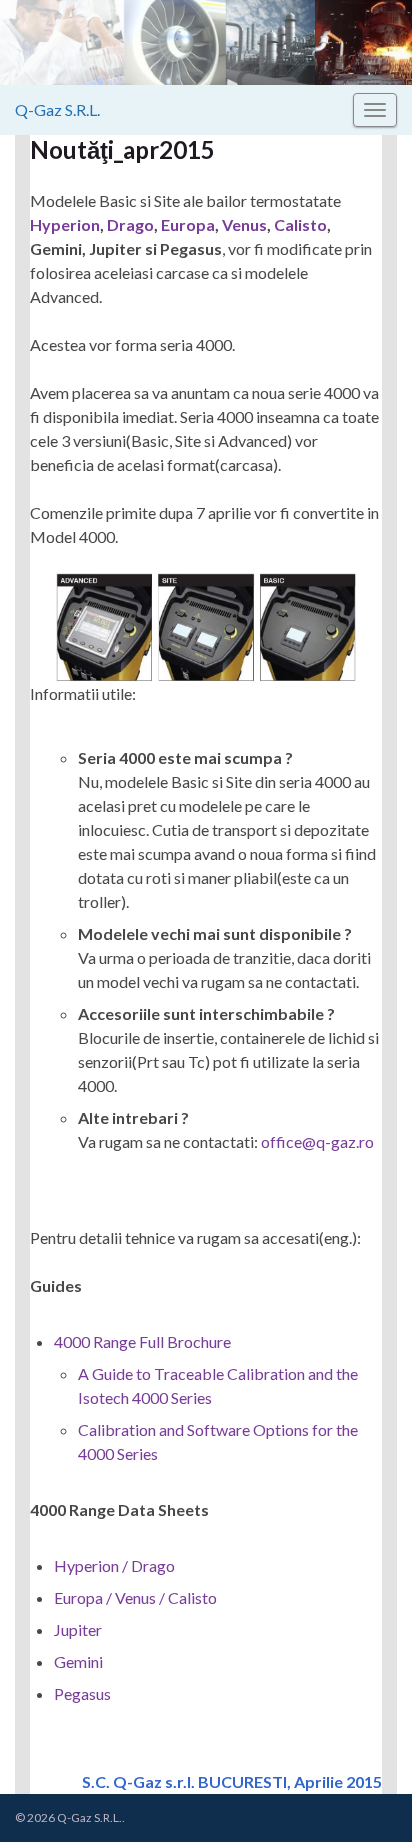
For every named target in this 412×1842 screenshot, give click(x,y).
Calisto (300, 224)
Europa (188, 224)
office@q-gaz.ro (317, 1141)
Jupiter (78, 1629)
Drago (130, 224)
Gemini (78, 1661)
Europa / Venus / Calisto (135, 1597)
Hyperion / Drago (114, 1565)
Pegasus (82, 1693)
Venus (244, 224)
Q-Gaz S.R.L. (57, 109)
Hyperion (65, 224)
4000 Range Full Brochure (142, 1341)
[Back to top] (367, 1797)
